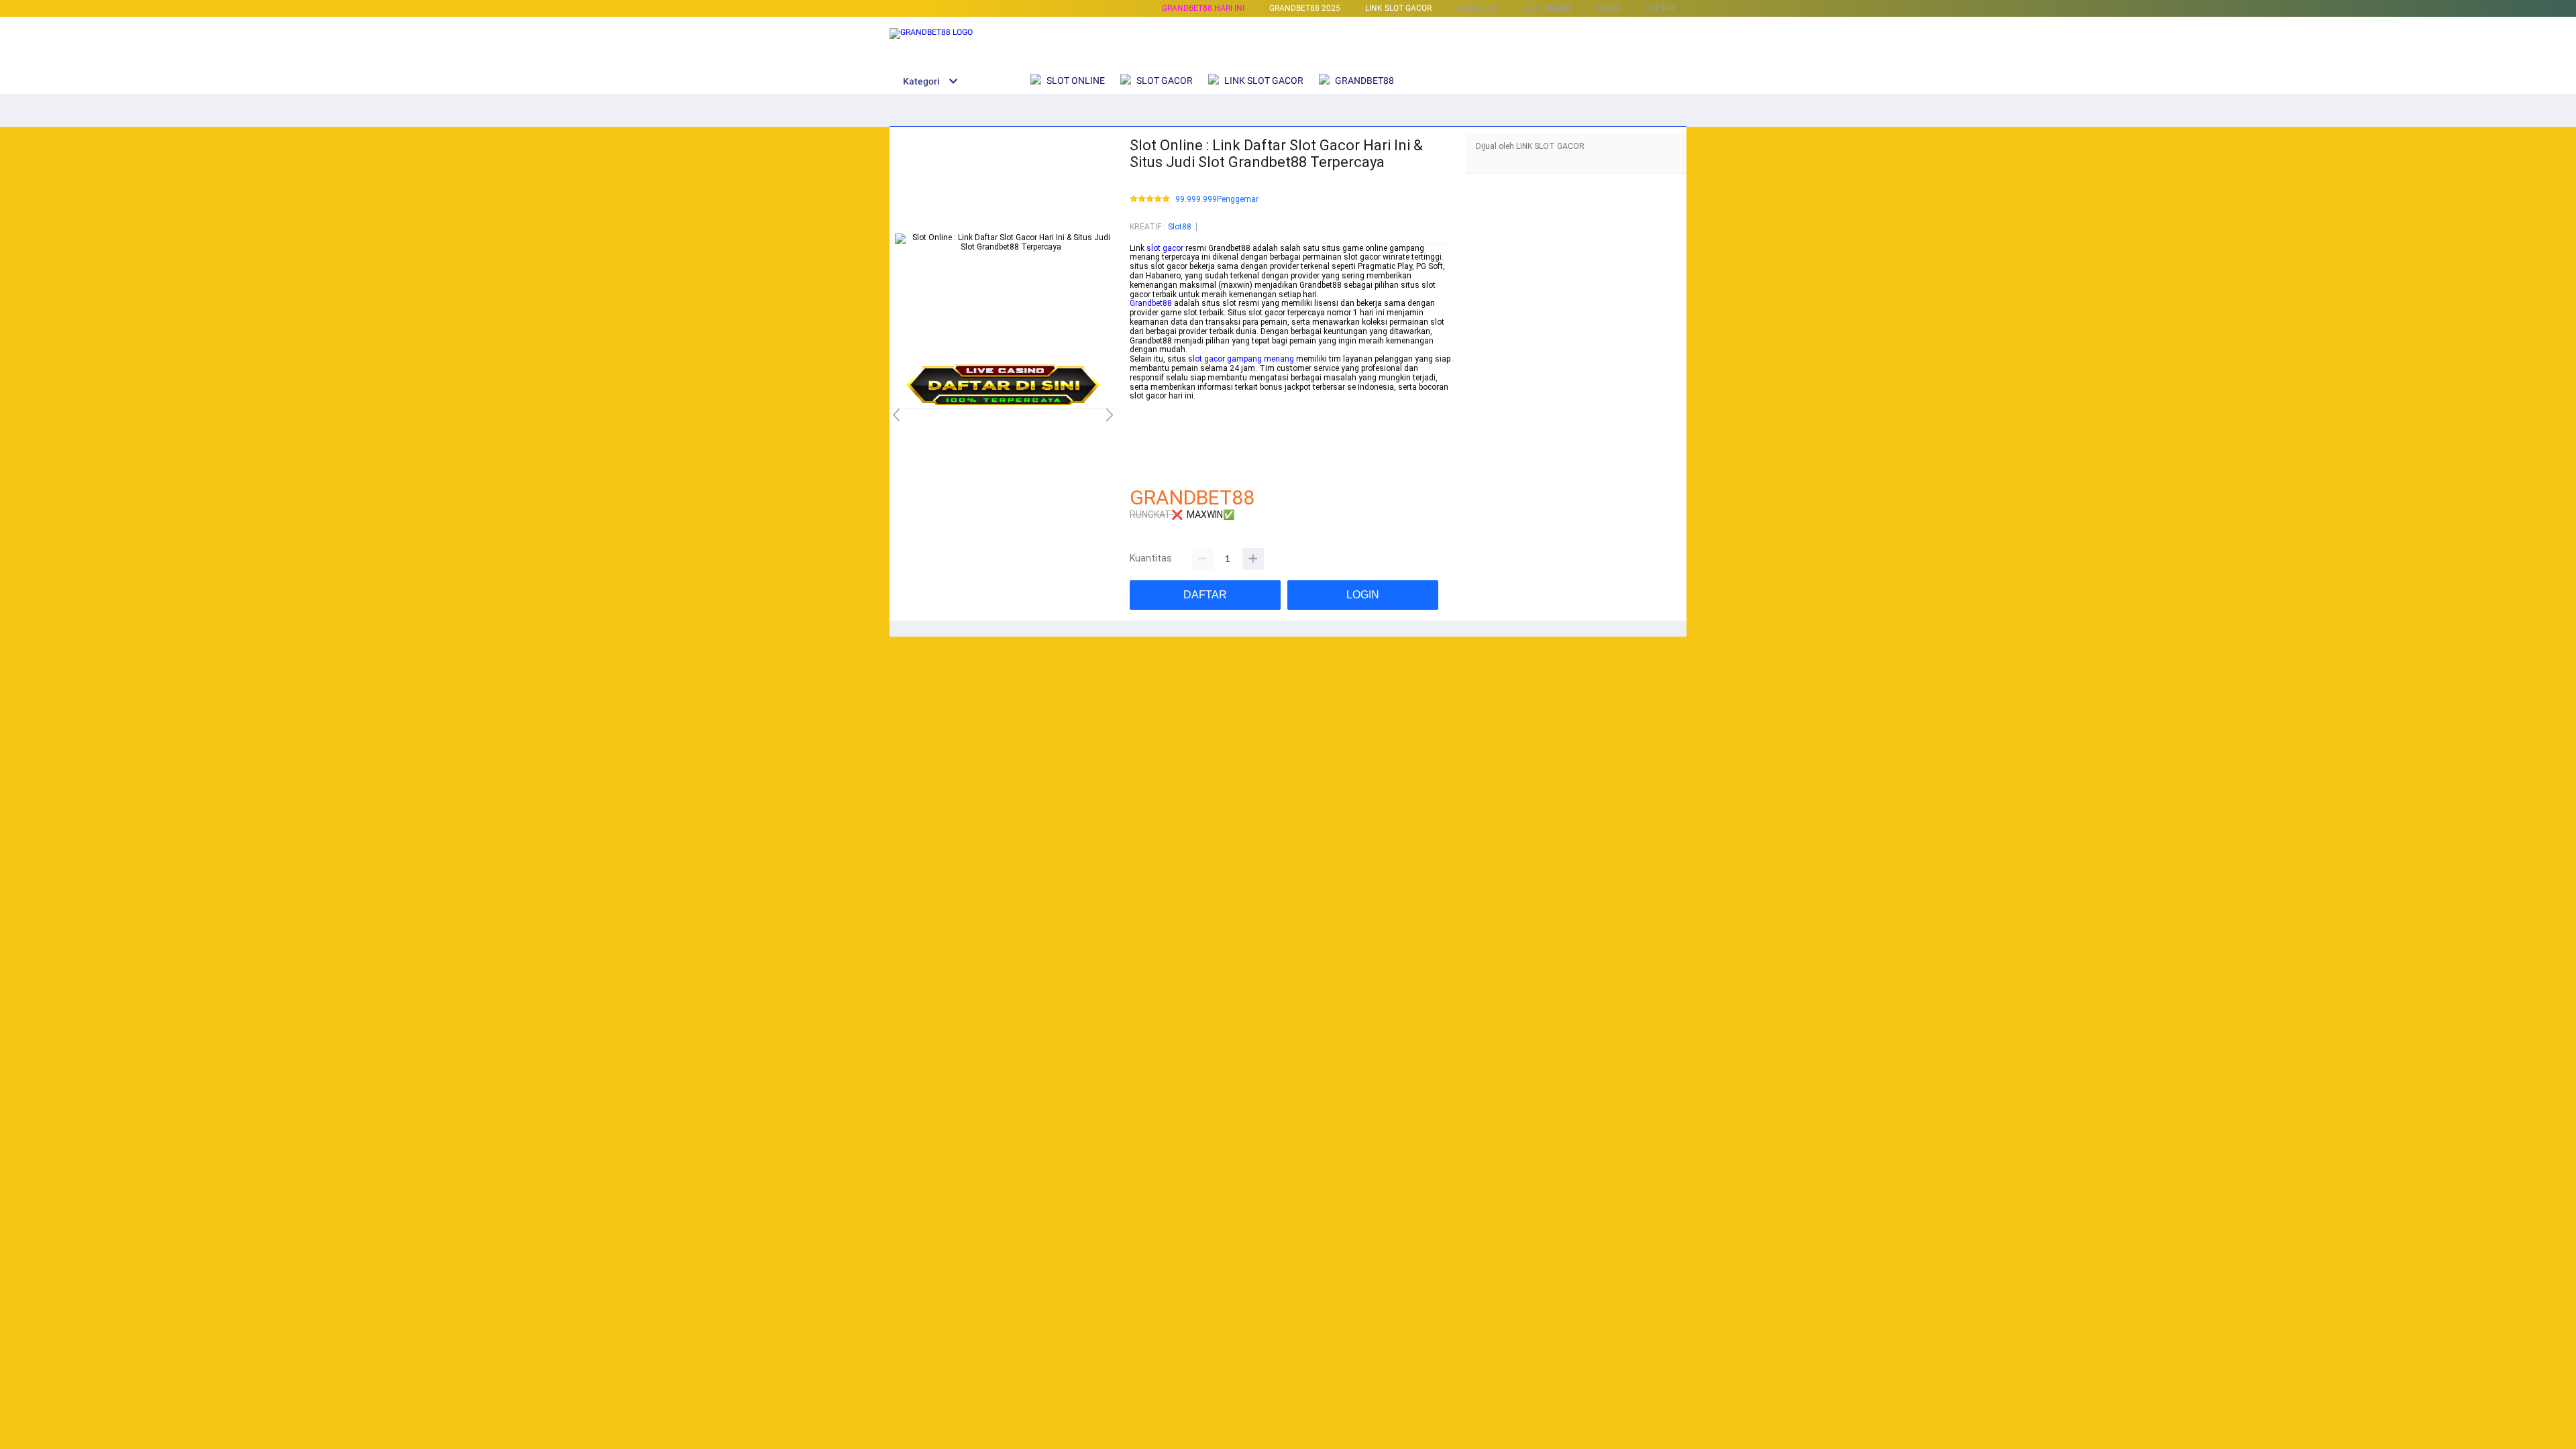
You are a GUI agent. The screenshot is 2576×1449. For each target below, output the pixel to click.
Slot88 (1180, 227)
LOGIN (1609, 8)
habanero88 (1151, 424)
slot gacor (1165, 248)
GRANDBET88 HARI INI (1203, 8)
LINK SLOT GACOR (1398, 8)
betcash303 (1151, 415)
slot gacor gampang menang (1241, 359)
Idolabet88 (1149, 470)
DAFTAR (1660, 8)
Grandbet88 (1151, 303)
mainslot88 (1151, 405)
